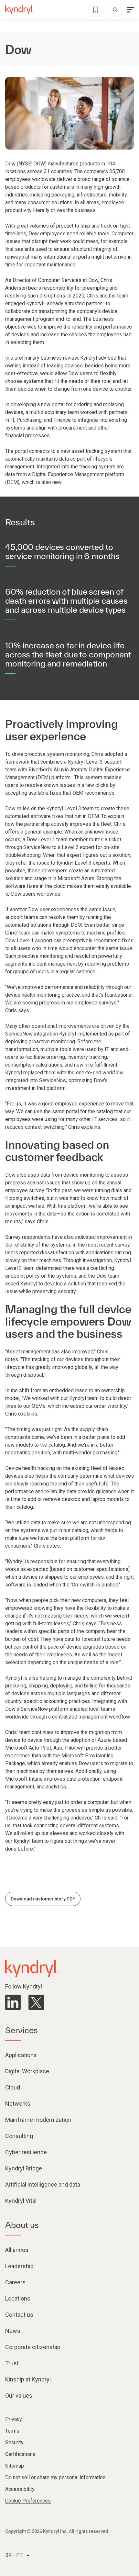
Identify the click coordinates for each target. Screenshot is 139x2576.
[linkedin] (13, 2002)
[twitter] (36, 2002)
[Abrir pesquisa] (115, 10)
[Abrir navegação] (131, 10)
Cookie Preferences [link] (28, 2501)
